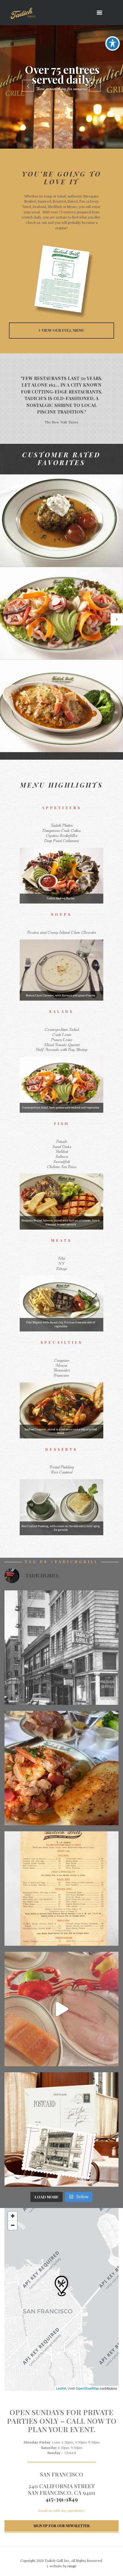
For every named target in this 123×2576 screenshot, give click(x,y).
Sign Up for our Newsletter (61, 2526)
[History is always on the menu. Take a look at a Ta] (61, 1889)
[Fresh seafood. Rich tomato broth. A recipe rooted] (61, 1768)
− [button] (13, 2225)
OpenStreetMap (87, 2388)
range (72, 2566)
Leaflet (61, 2388)
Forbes (61, 402)
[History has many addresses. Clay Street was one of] (61, 1648)
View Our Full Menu (63, 330)
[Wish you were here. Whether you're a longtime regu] (61, 2129)
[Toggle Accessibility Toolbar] (113, 43)
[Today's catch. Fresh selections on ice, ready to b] (61, 2009)
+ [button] (13, 2216)
